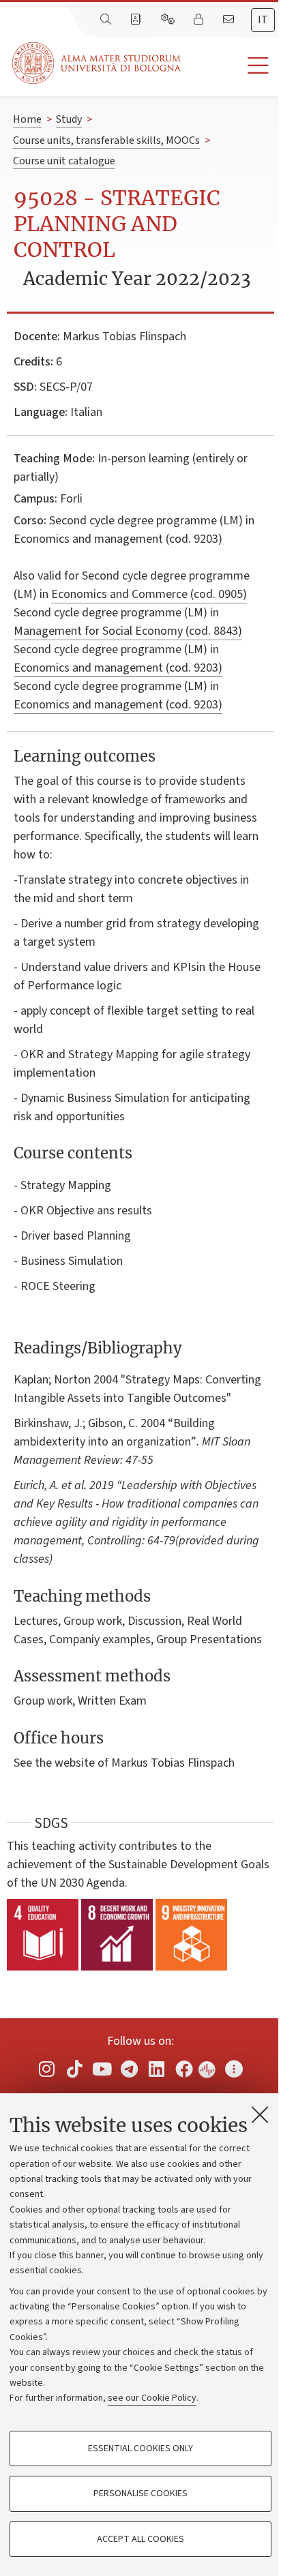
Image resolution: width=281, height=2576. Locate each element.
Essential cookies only (140, 2448)
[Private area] (200, 20)
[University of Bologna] (98, 63)
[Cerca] (107, 20)
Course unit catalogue (64, 161)
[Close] (260, 2114)
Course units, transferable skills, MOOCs (106, 140)
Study (69, 119)
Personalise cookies (140, 2493)
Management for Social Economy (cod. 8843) (128, 631)
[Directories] (137, 20)
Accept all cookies (140, 2539)
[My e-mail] (230, 20)
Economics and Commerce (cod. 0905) (149, 594)
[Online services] (169, 20)
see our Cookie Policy (152, 2398)
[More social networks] (234, 2069)
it (263, 20)
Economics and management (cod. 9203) (118, 668)
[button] (231, 66)
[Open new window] (47, 2069)
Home (27, 119)
